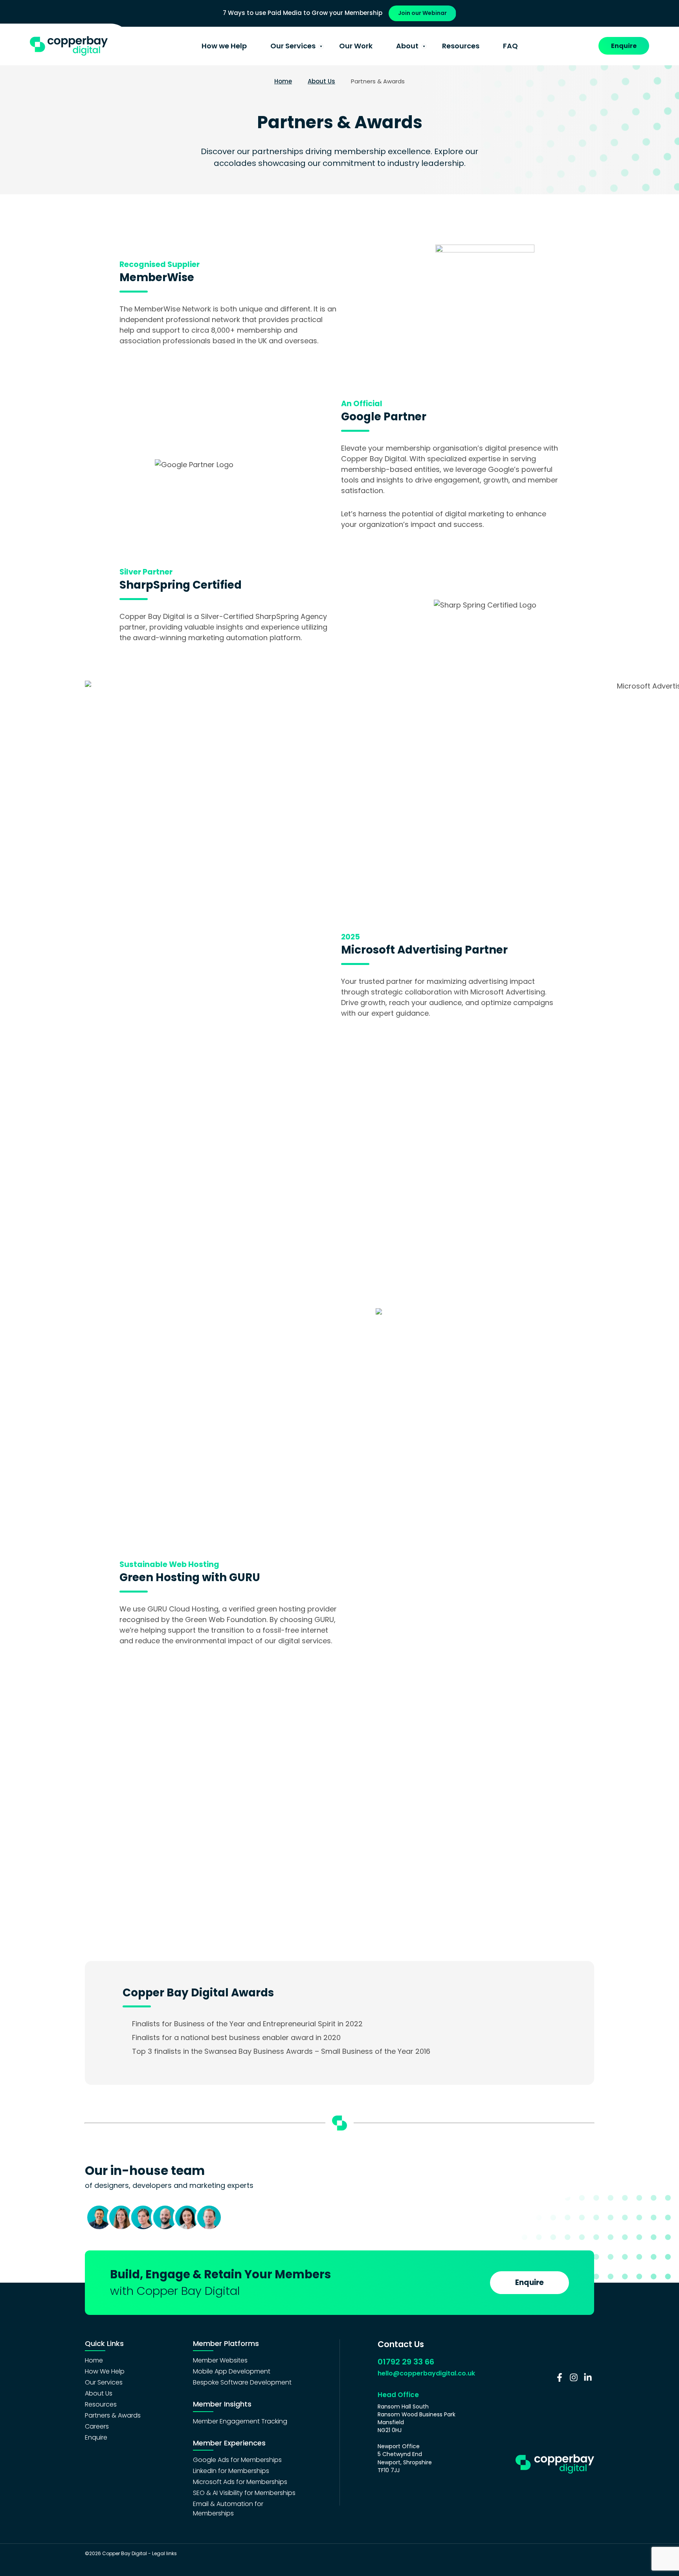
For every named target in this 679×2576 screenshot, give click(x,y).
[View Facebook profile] (560, 2377)
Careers (97, 2426)
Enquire (624, 46)
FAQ (510, 46)
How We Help (105, 2371)
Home (283, 81)
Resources (461, 46)
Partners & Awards (113, 2415)
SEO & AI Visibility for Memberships (244, 2493)
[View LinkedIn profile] (588, 2377)
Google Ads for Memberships (237, 2460)
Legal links (164, 2553)
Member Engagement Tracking (240, 2421)
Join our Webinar (422, 13)
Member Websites (220, 2360)
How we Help (224, 46)
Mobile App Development (232, 2371)
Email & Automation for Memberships (228, 2509)
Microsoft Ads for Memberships (240, 2482)
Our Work (356, 46)
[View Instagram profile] (574, 2377)
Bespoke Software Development (242, 2382)
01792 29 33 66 (406, 2362)
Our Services (293, 46)
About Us (321, 81)
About (407, 46)
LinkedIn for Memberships (231, 2471)
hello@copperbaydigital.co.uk (426, 2373)
